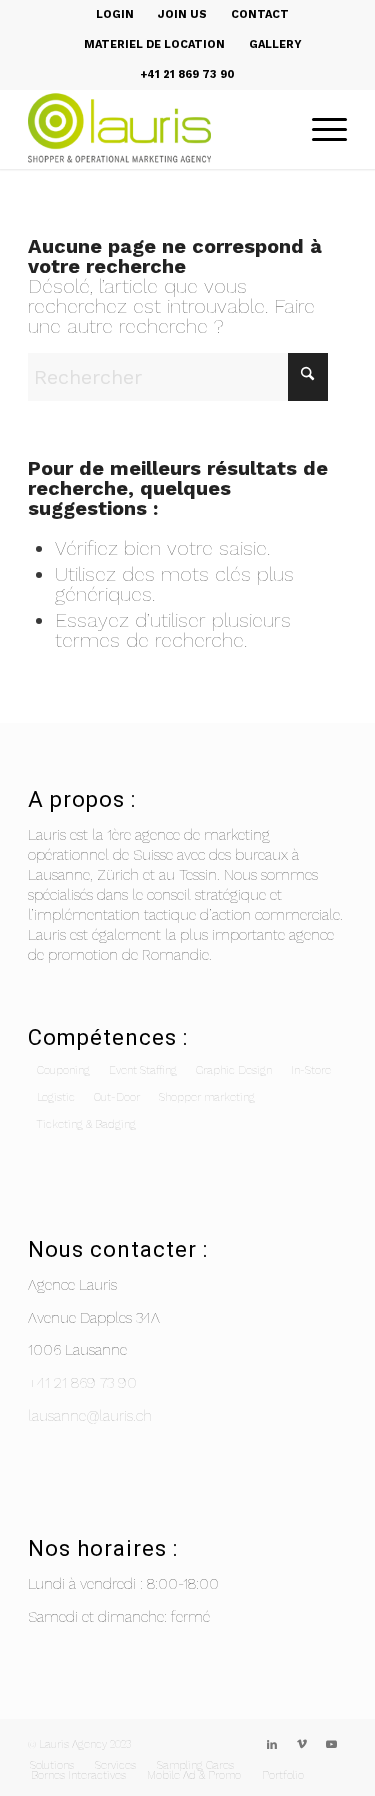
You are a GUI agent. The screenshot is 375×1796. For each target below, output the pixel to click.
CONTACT (260, 14)
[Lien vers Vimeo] (302, 1745)
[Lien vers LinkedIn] (272, 1745)
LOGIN (115, 14)
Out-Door (117, 1097)
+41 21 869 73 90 (82, 1383)
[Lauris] (155, 129)
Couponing (63, 1070)
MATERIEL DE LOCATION (154, 44)
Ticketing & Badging (86, 1124)
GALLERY (275, 44)
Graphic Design (234, 1070)
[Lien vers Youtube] (332, 1745)
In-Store (311, 1070)
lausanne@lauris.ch (90, 1416)
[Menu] (319, 129)
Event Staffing (143, 1070)
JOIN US (182, 14)
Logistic (56, 1097)
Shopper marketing (207, 1097)
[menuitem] (115, 15)
